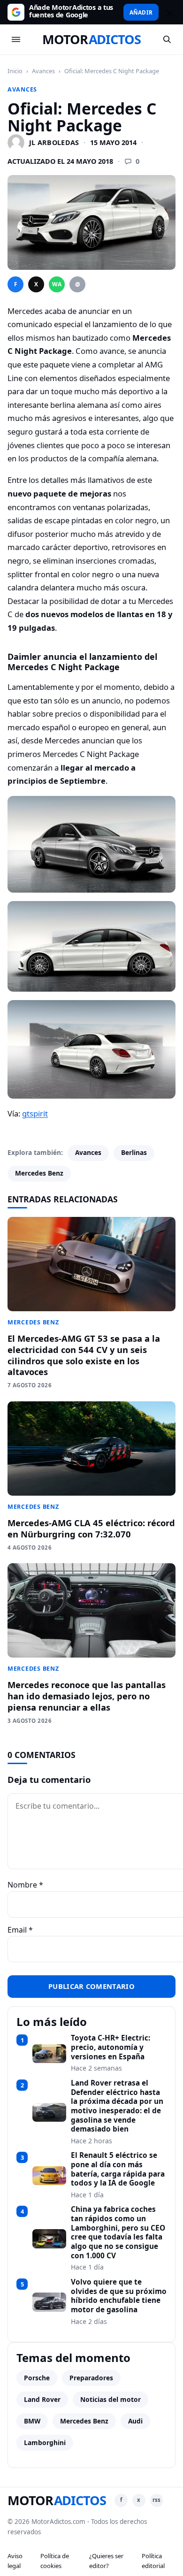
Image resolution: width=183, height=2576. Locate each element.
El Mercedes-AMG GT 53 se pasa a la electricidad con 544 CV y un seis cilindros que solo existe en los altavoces (84, 1355)
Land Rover (42, 2399)
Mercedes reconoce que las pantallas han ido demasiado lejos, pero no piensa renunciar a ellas (87, 1696)
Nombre (25, 1885)
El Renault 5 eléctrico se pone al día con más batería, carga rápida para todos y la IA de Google (118, 2169)
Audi (135, 2421)
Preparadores (91, 2378)
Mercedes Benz (39, 1173)
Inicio (15, 71)
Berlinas (134, 1152)
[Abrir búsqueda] (167, 39)
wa (57, 284)
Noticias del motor (111, 2399)
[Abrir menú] (16, 39)
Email (20, 1930)
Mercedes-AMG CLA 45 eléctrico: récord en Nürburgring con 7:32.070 (91, 1528)
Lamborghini (45, 2442)
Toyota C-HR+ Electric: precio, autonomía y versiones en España (111, 2047)
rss (156, 2500)
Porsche (37, 2378)
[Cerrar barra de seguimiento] (168, 12)
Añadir (141, 12)
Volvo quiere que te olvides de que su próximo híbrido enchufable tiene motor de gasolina (119, 2296)
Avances (43, 71)
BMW (32, 2421)
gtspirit (35, 1113)
